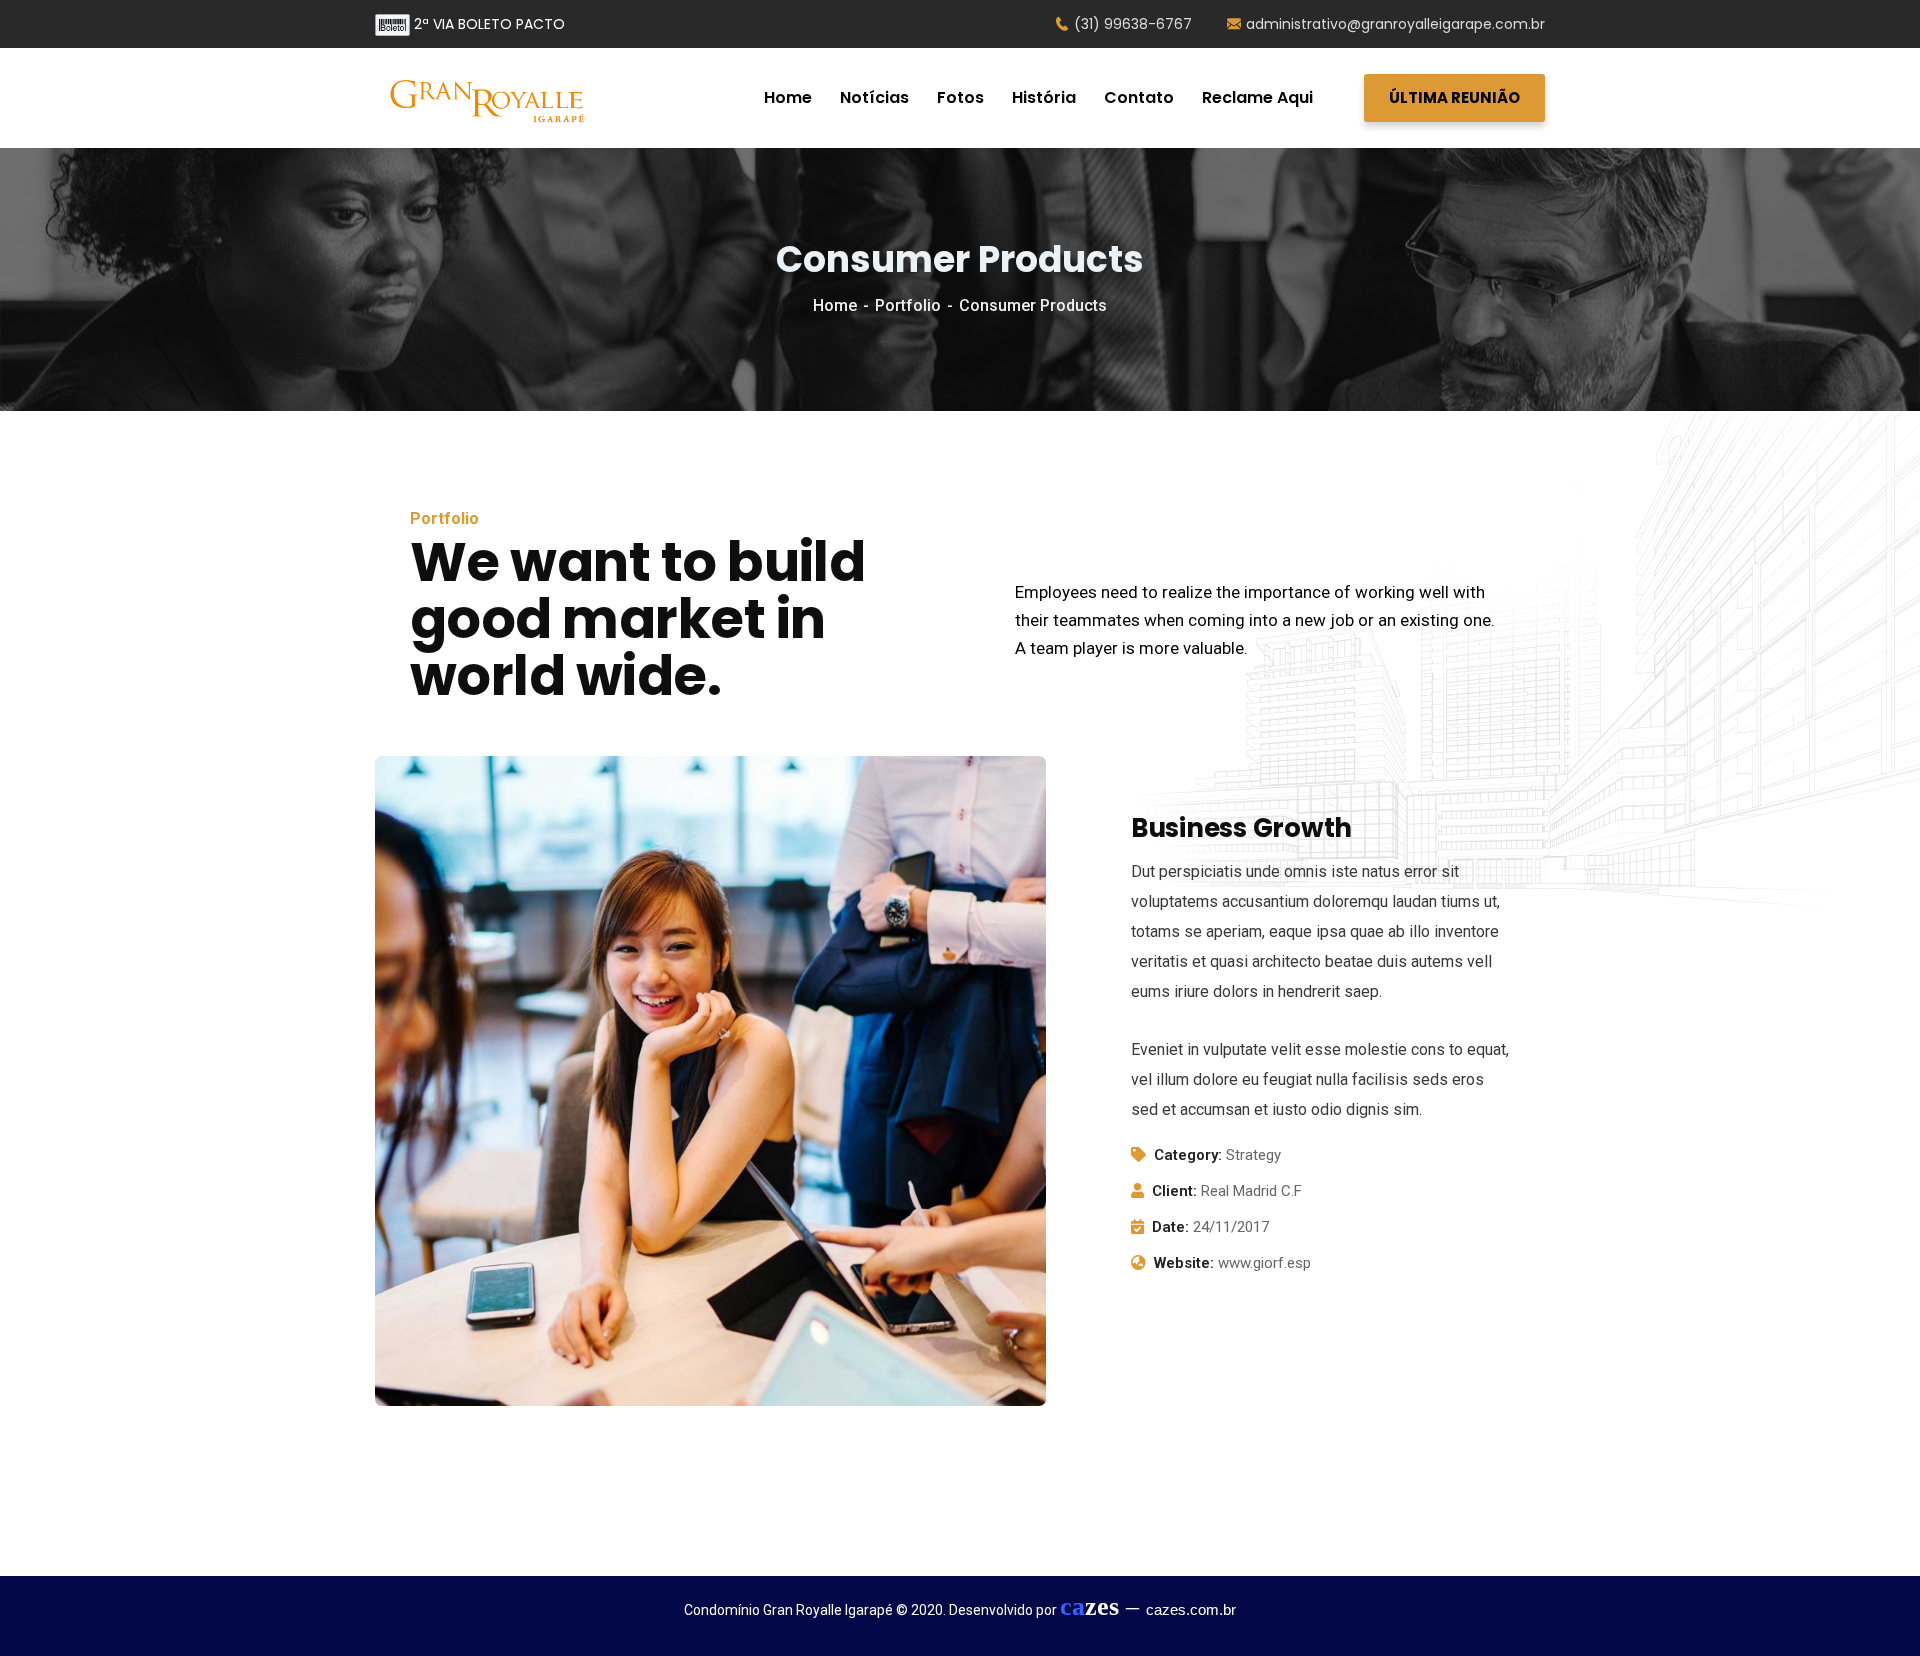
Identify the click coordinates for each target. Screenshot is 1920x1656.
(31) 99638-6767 (1133, 24)
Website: (1184, 1263)
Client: (1174, 1191)
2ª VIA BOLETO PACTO (487, 24)
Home (788, 97)
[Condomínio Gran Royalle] (490, 98)
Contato (1139, 97)
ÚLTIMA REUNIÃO (1454, 97)
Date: (1170, 1227)
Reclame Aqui (1257, 97)
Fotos (960, 97)
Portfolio (908, 305)
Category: (1188, 1155)
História (1044, 97)
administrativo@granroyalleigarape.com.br (1395, 24)
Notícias (874, 97)
